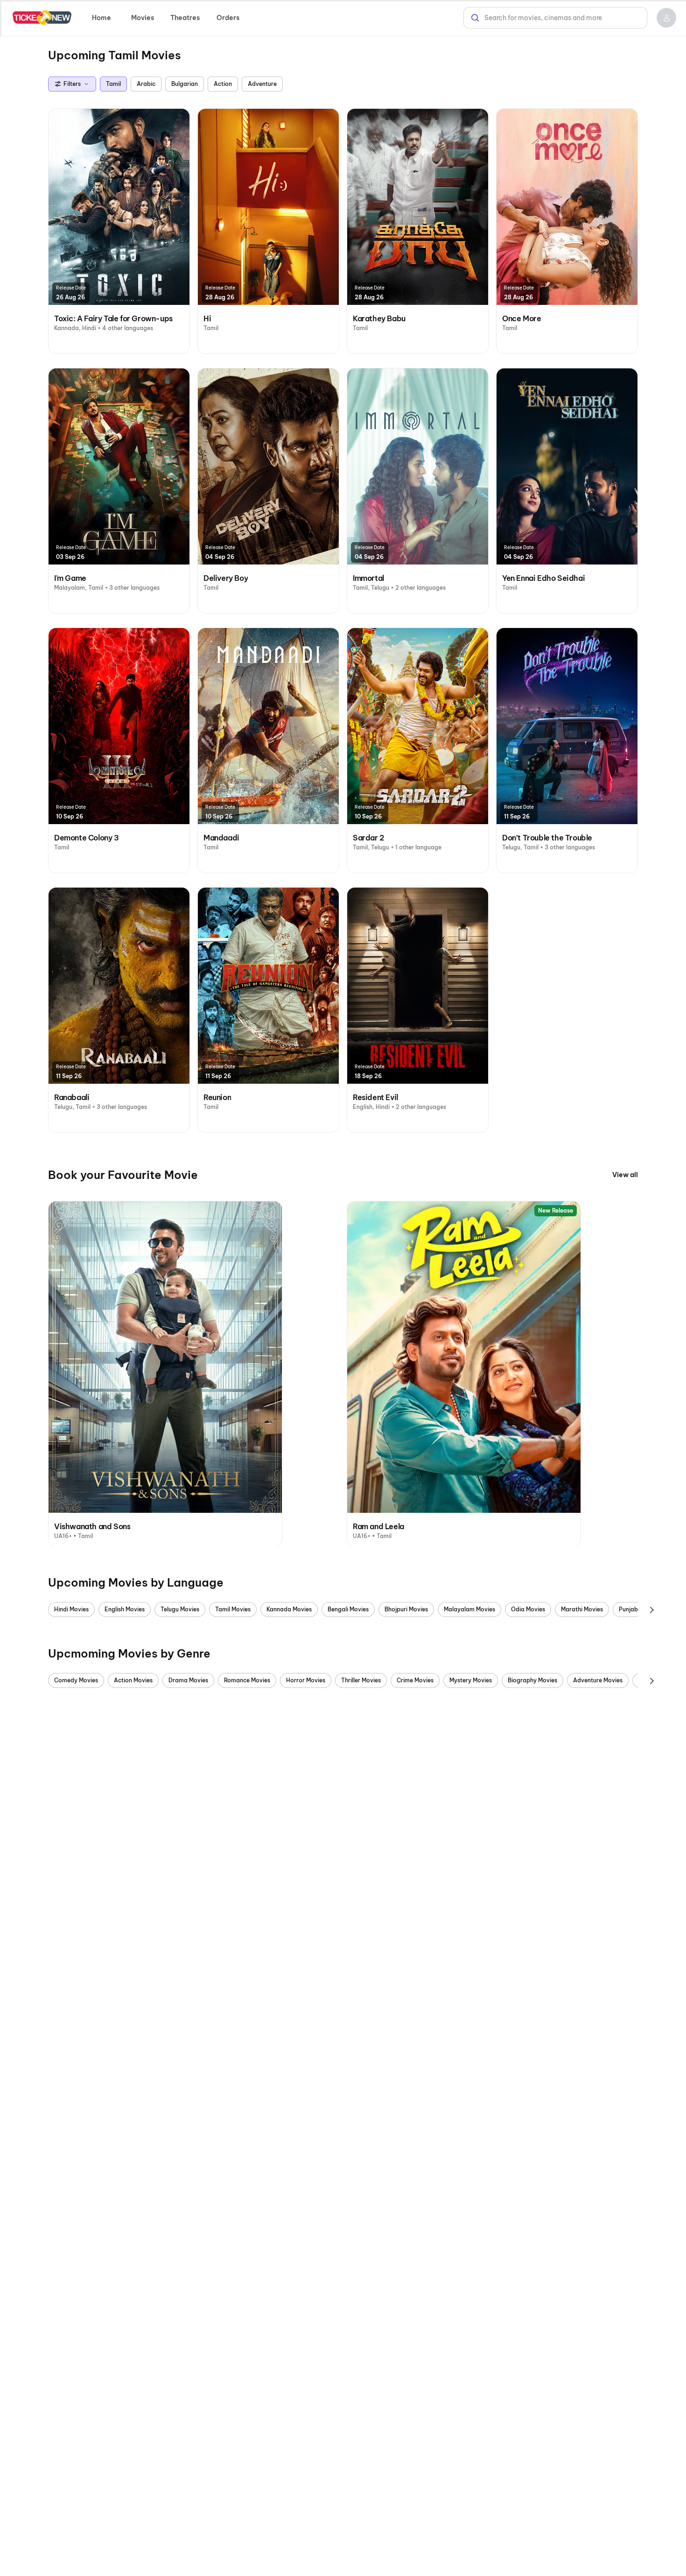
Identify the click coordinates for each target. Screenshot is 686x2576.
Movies (143, 18)
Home (101, 18)
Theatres (185, 18)
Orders (228, 18)
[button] (666, 18)
